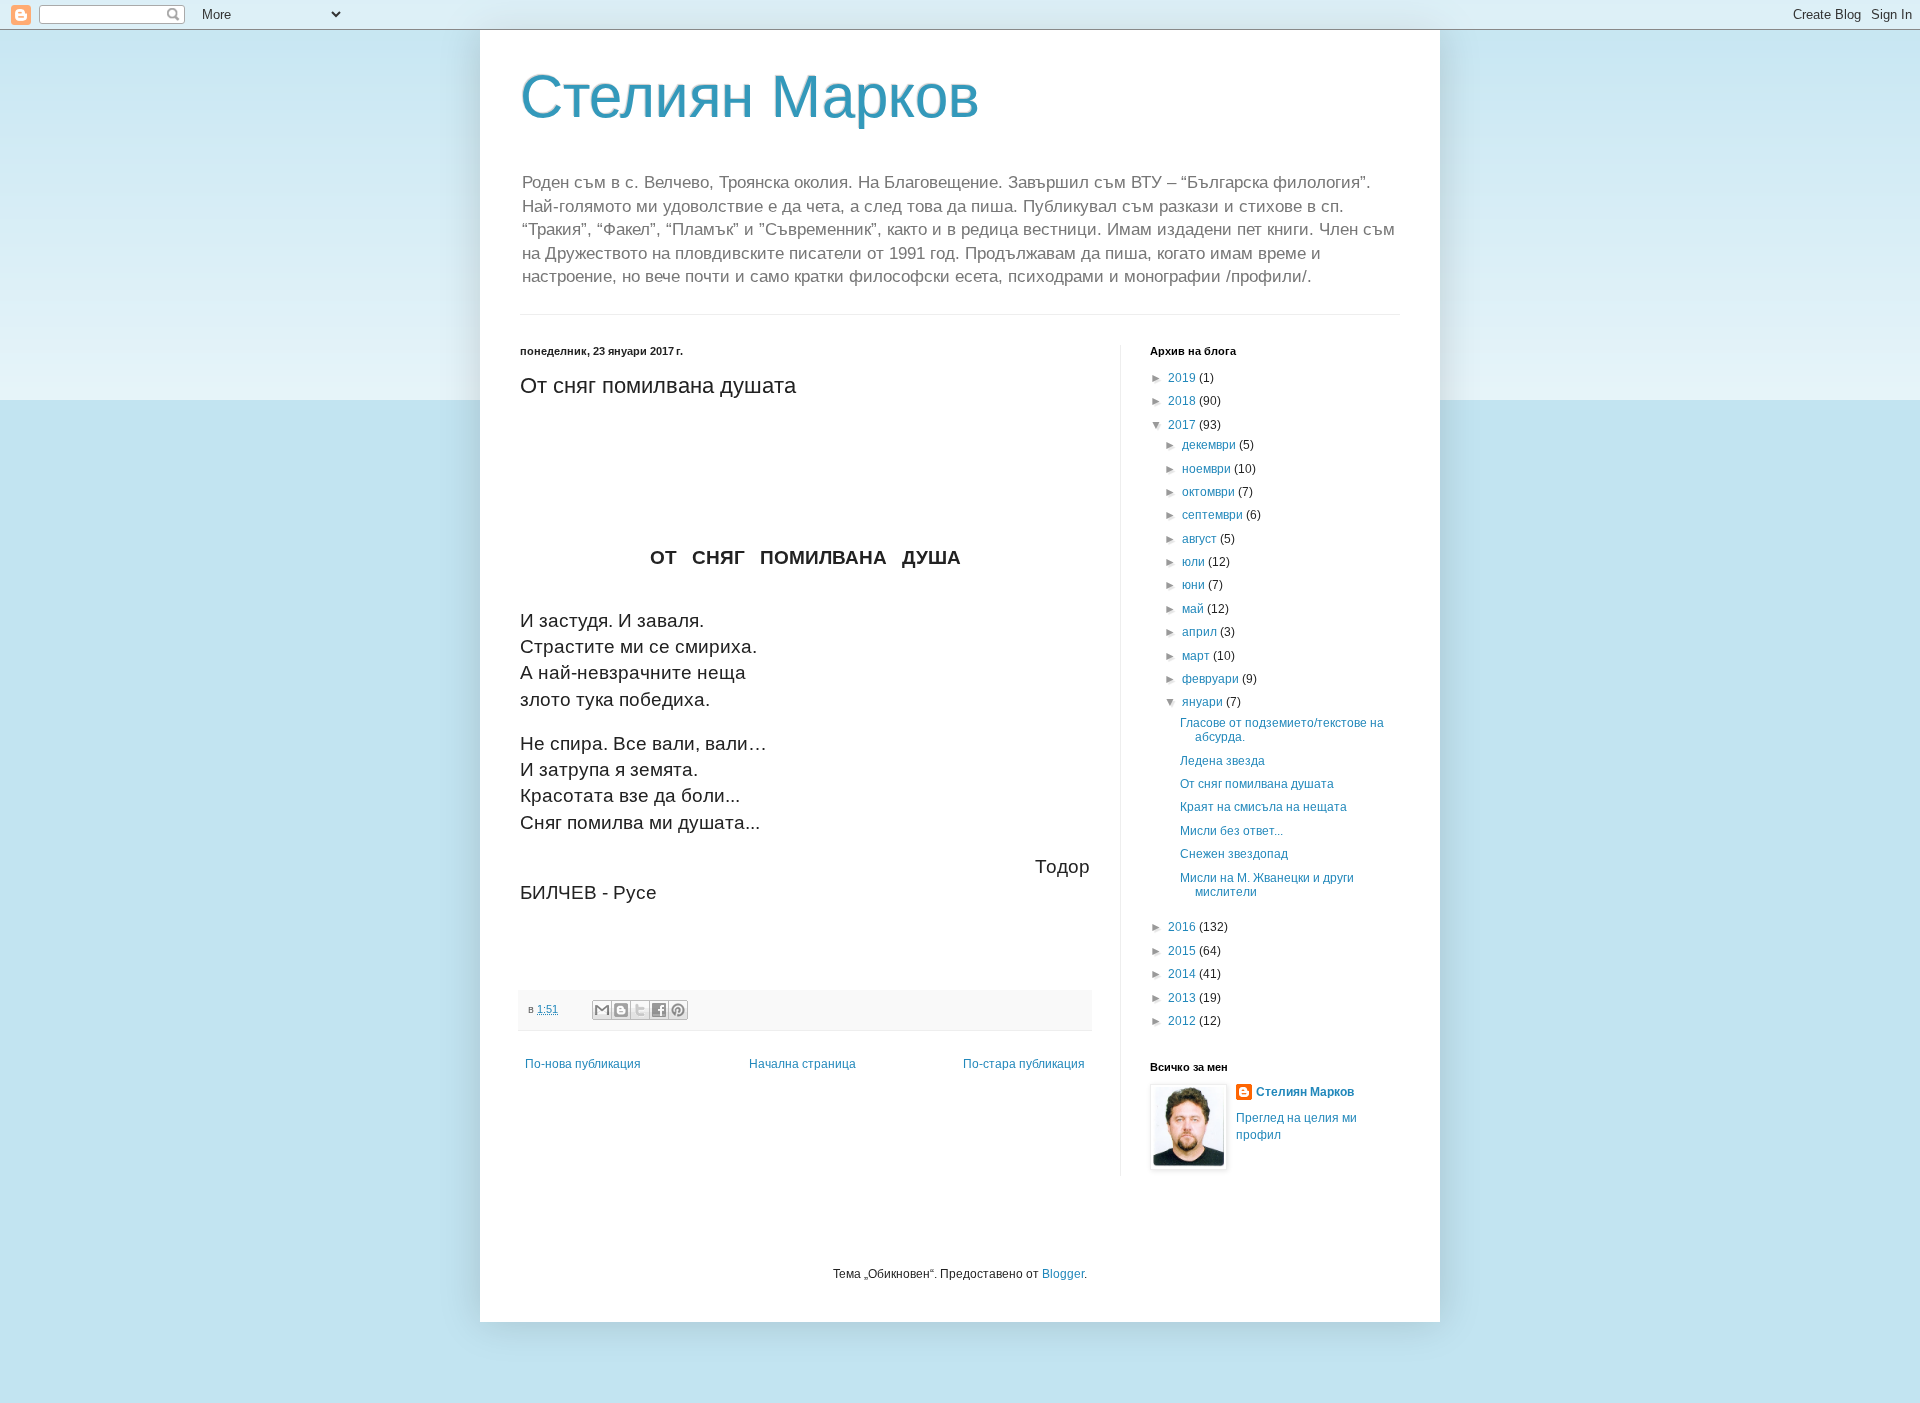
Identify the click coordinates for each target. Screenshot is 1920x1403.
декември (1210, 445)
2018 (1183, 401)
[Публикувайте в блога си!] (621, 1010)
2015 (1183, 951)
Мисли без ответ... (1231, 831)
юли (1195, 562)
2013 (1183, 998)
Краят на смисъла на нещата (1263, 807)
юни (1195, 585)
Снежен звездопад (1234, 854)
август (1201, 539)
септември (1214, 515)
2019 (1183, 378)
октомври (1210, 492)
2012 (1183, 1021)
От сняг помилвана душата (1257, 784)
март (1197, 656)
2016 (1183, 927)
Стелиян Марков (750, 96)
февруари (1212, 679)
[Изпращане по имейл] (602, 1010)
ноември (1208, 469)
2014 (1183, 974)
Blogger (1063, 1274)
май (1194, 609)
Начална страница (802, 1064)
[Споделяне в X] (640, 1010)
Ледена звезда (1222, 761)
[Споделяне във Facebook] (659, 1010)
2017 (1183, 425)
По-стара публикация (1024, 1064)
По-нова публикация (583, 1064)
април (1201, 632)
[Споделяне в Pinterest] (678, 1010)
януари (1204, 702)
